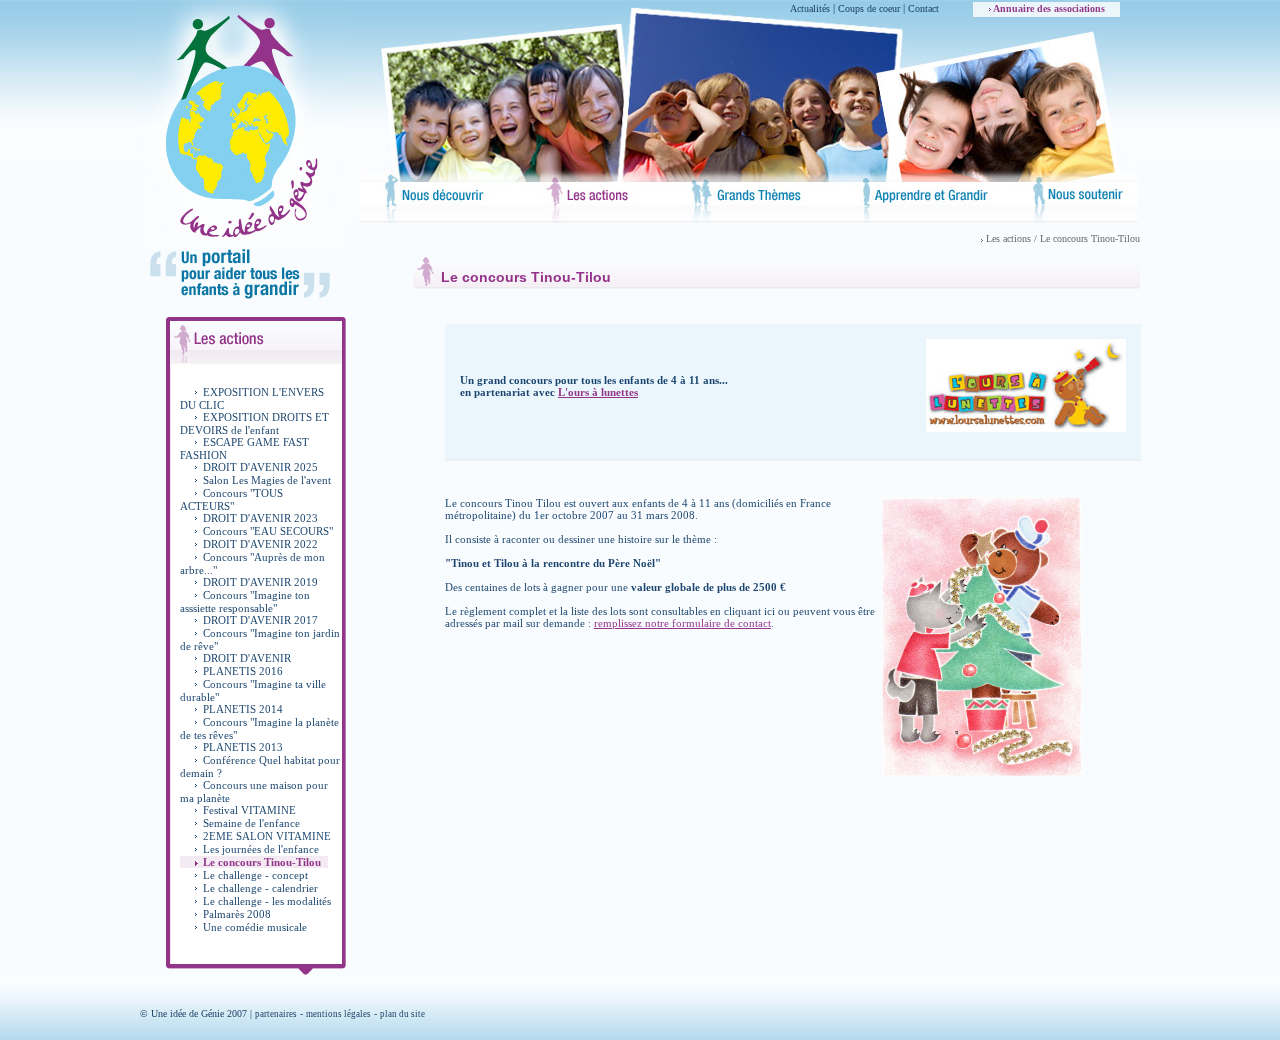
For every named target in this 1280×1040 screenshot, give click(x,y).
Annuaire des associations (1048, 8)
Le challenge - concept (255, 875)
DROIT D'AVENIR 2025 (260, 467)
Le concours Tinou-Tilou (262, 862)
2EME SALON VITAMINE (267, 836)
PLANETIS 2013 (243, 747)
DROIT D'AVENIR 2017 (260, 620)
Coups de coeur (869, 8)
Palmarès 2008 (237, 914)
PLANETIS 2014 (243, 709)
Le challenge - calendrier (260, 888)
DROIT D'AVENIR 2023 (260, 518)
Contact (923, 8)
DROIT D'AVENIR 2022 (260, 544)
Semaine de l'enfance (251, 823)
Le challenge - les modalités (267, 901)
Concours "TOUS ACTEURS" (231, 499)
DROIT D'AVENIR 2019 (260, 582)
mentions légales (338, 1014)
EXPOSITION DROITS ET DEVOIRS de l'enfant (254, 423)
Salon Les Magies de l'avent (267, 480)
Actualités (810, 8)
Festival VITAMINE (249, 810)
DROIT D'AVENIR (247, 658)
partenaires (276, 1014)
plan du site (402, 1014)
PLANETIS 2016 (243, 671)
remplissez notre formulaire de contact (682, 623)
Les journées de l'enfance (261, 849)
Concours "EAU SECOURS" (268, 531)
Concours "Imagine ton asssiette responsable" (245, 601)
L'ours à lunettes (598, 392)
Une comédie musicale (255, 927)
